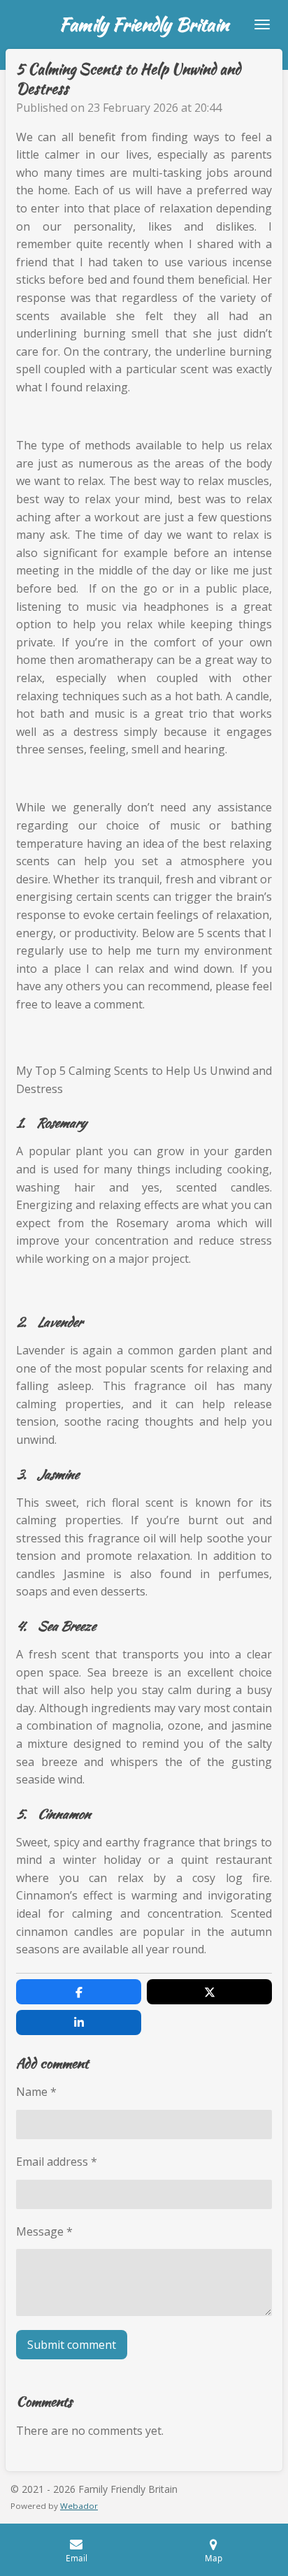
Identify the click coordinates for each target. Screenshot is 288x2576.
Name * (36, 2092)
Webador (79, 2506)
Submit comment (72, 2345)
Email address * (57, 2162)
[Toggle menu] (262, 24)
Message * (44, 2231)
